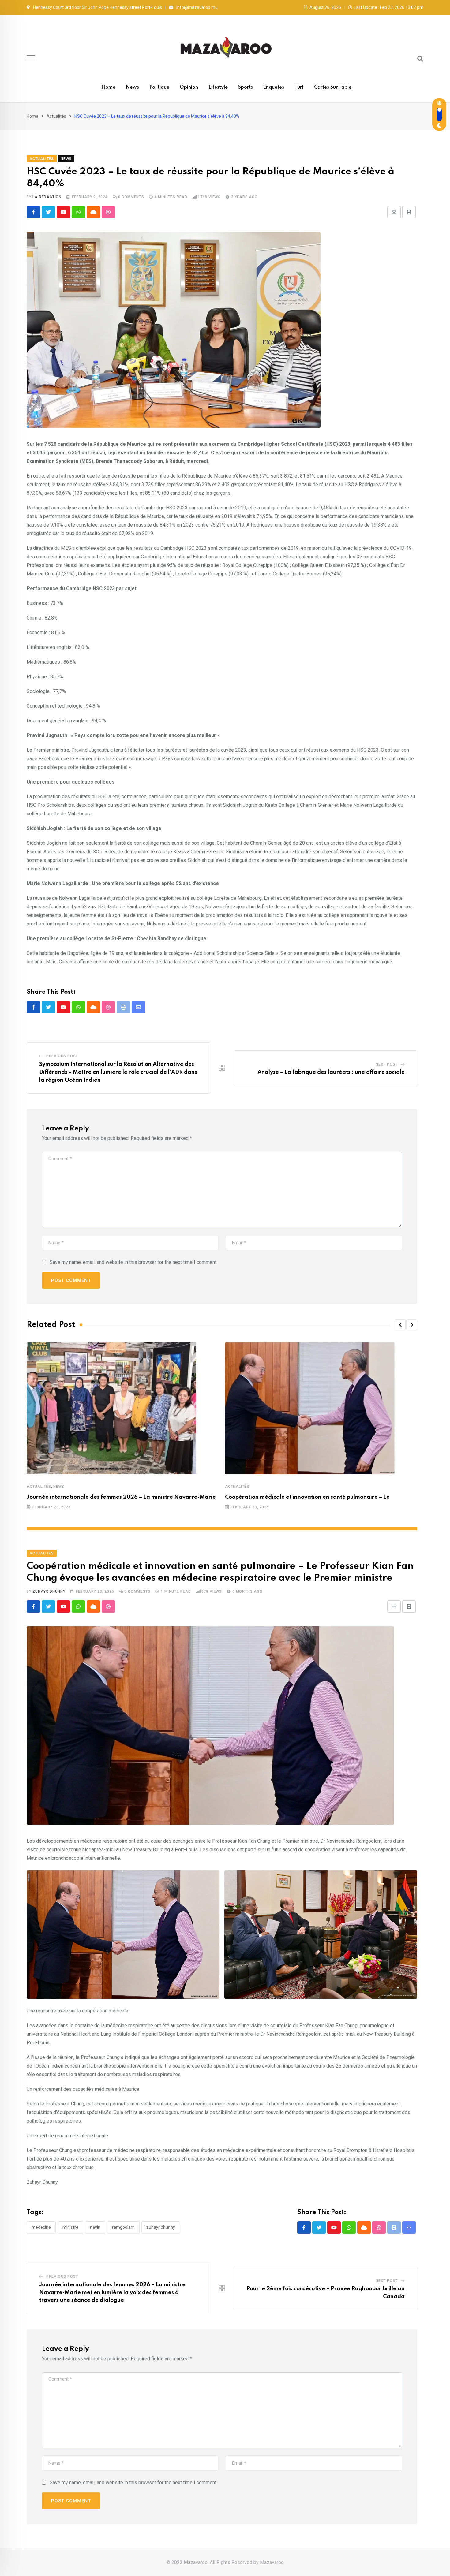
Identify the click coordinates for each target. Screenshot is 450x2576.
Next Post (387, 1064)
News (132, 87)
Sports (246, 87)
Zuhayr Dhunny (49, 1591)
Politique (159, 87)
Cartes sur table (333, 87)
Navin (95, 2227)
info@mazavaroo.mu (197, 7)
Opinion (189, 87)
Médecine (41, 2227)
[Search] (420, 59)
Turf (299, 87)
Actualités (56, 116)
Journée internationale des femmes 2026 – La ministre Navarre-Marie (121, 1497)
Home (108, 87)
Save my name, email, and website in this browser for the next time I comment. (133, 1262)
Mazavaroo (272, 2562)
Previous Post (62, 1056)
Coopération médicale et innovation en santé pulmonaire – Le (307, 1497)
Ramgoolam (123, 2227)
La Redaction (47, 197)
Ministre (70, 2227)
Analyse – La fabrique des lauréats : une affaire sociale (331, 1072)
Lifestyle (218, 87)
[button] (400, 1325)
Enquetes (274, 87)
